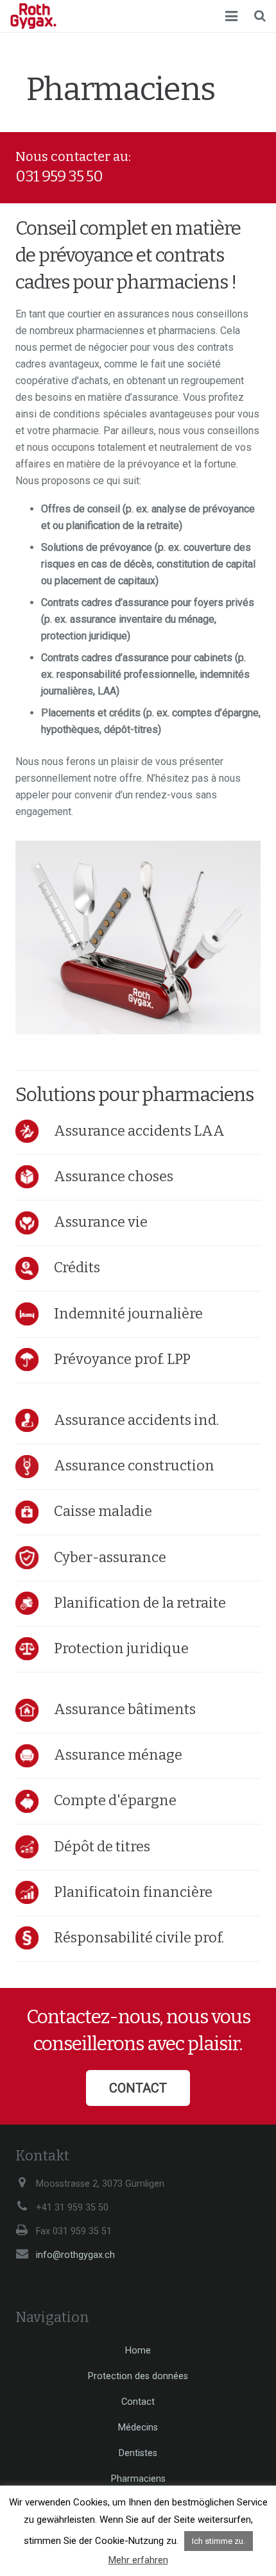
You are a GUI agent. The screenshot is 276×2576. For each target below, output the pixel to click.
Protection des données (138, 2376)
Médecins (138, 2428)
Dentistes (138, 2453)
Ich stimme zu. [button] (219, 2541)
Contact (138, 2402)
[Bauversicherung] (35, 1467)
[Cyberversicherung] (35, 1558)
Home (138, 2351)
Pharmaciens (138, 2479)
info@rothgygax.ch (75, 2255)
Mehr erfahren (138, 2560)
